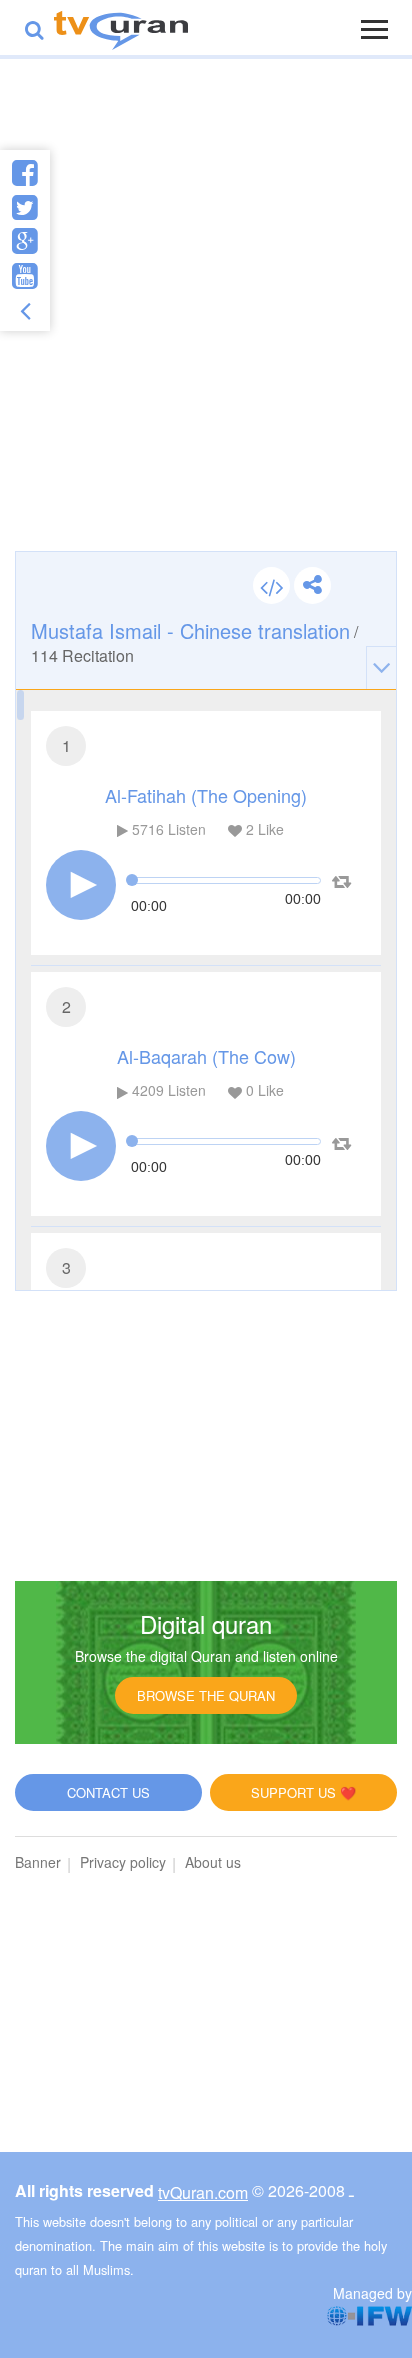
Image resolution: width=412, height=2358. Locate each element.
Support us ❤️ (303, 1792)
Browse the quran (206, 1695)
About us (213, 1862)
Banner (38, 1862)
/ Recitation (194, 641)
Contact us (108, 1792)
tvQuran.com (203, 2192)
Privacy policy (123, 1862)
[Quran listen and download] (121, 27)
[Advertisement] (206, 325)
